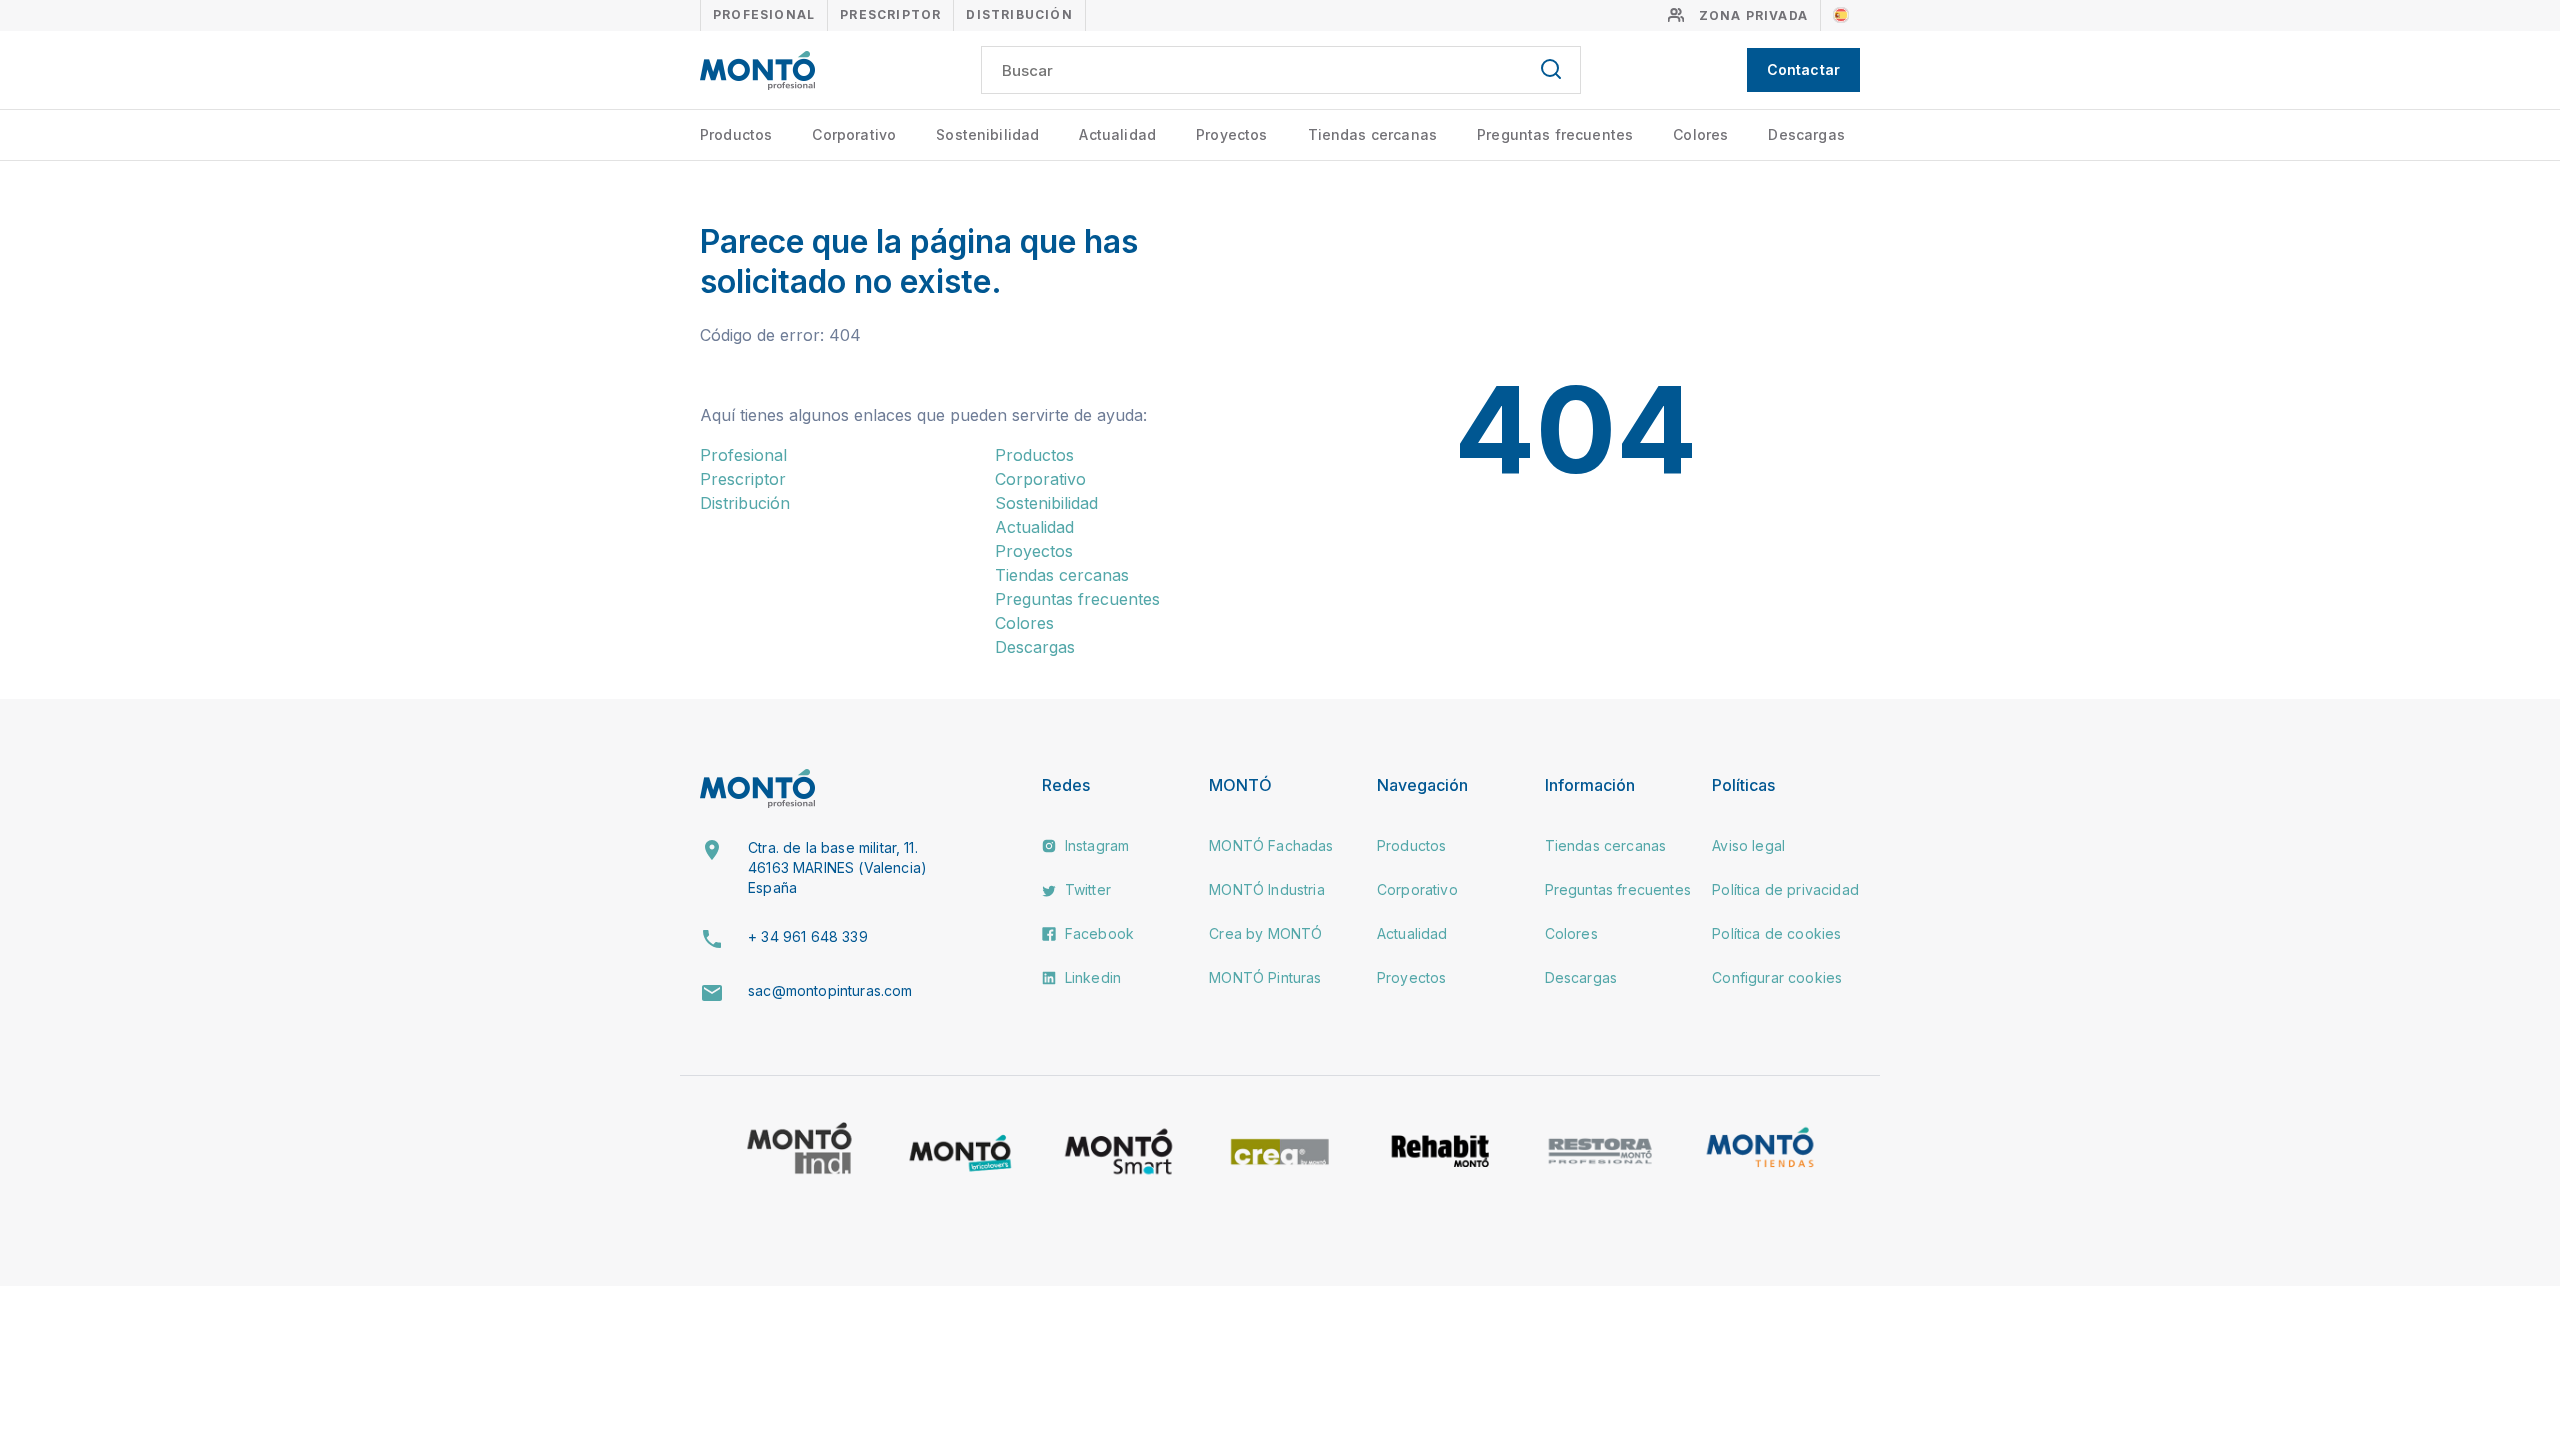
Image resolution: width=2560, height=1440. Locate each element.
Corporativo (854, 134)
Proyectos (1231, 134)
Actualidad (1117, 134)
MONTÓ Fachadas (1271, 845)
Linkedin (1091, 977)
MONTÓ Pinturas (1265, 977)
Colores (1700, 134)
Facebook (1097, 933)
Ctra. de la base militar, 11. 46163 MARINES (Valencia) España (837, 867)
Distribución (1019, 14)
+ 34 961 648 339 (808, 936)
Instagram (1095, 845)
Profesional (764, 14)
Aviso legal (1748, 845)
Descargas (1806, 134)
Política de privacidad (1785, 889)
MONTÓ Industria (1266, 889)
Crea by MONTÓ (1265, 933)
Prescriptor (890, 14)
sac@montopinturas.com (830, 990)
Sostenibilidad (987, 134)
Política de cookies (1776, 933)
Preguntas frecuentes (1555, 134)
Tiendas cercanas (1373, 134)
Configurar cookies (1777, 977)
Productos (736, 134)
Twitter (1086, 889)
